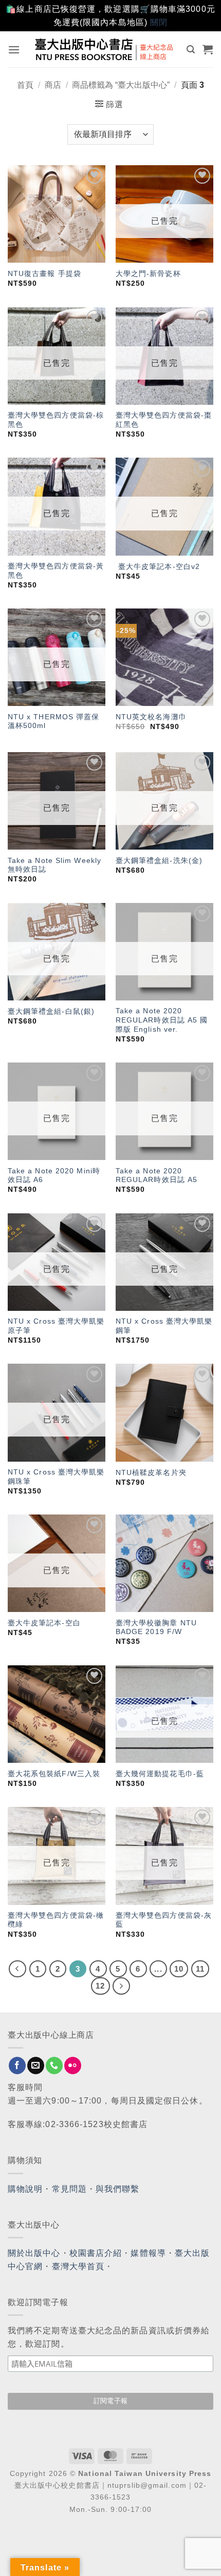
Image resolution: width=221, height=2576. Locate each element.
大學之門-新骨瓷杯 (148, 274)
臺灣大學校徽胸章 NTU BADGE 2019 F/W (156, 1628)
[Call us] (54, 2066)
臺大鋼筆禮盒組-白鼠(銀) (51, 1011)
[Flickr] (73, 2066)
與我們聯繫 (118, 2189)
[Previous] (17, 1969)
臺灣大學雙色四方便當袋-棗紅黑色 (164, 420)
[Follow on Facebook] (17, 2066)
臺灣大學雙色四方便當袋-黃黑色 (56, 571)
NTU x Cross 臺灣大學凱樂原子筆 (56, 1326)
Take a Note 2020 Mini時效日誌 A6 (54, 1176)
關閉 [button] (159, 22)
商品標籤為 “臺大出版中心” (121, 85)
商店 (53, 85)
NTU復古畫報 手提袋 (44, 274)
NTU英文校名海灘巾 (151, 717)
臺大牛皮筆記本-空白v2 (158, 567)
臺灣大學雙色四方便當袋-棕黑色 (56, 420)
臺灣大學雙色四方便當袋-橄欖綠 (56, 1920)
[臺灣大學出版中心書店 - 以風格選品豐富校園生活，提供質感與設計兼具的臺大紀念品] (105, 49)
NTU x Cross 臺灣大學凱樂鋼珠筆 (56, 1477)
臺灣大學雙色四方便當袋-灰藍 (164, 1920)
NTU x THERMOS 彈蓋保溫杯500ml (54, 722)
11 (200, 1969)
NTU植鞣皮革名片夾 (151, 1473)
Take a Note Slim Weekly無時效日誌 (54, 865)
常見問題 (69, 2189)
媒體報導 (148, 2253)
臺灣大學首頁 (78, 2266)
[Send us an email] (36, 2066)
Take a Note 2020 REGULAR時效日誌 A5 (156, 1176)
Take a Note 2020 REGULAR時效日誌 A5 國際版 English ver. (162, 1020)
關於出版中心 (34, 2253)
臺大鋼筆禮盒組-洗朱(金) (159, 861)
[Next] (121, 1986)
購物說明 (25, 2189)
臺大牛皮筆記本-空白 (44, 1623)
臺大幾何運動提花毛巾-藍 (160, 1774)
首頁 (25, 85)
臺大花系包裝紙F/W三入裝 (54, 1774)
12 (100, 1986)
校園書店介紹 (96, 2253)
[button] (14, 50)
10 (179, 1969)
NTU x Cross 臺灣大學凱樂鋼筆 (164, 1326)
